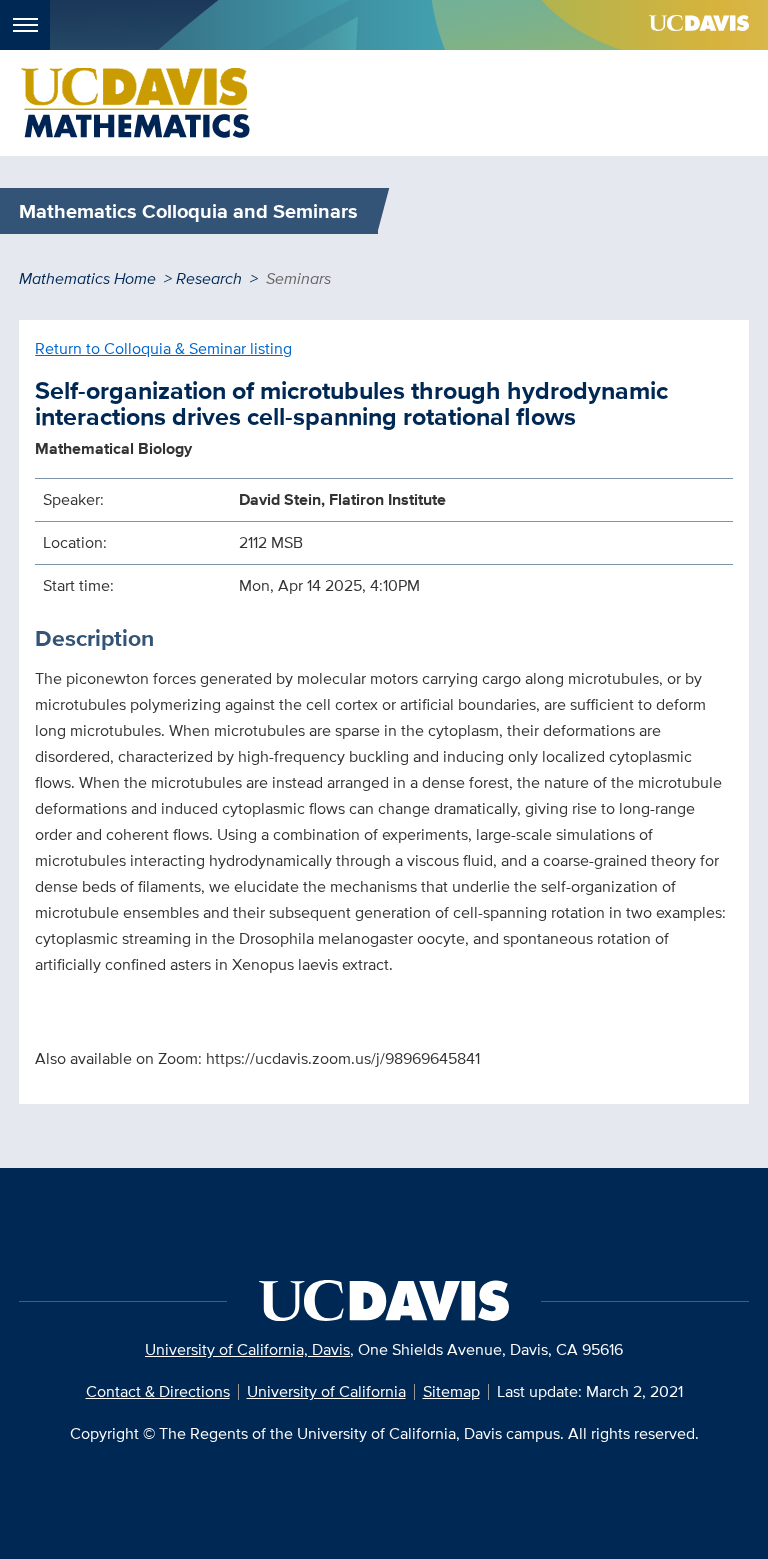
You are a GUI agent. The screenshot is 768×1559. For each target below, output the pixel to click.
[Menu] (25, 25)
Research (209, 278)
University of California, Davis (247, 1349)
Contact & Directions (158, 1391)
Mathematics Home (87, 278)
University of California (326, 1391)
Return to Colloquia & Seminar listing (163, 348)
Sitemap (451, 1391)
